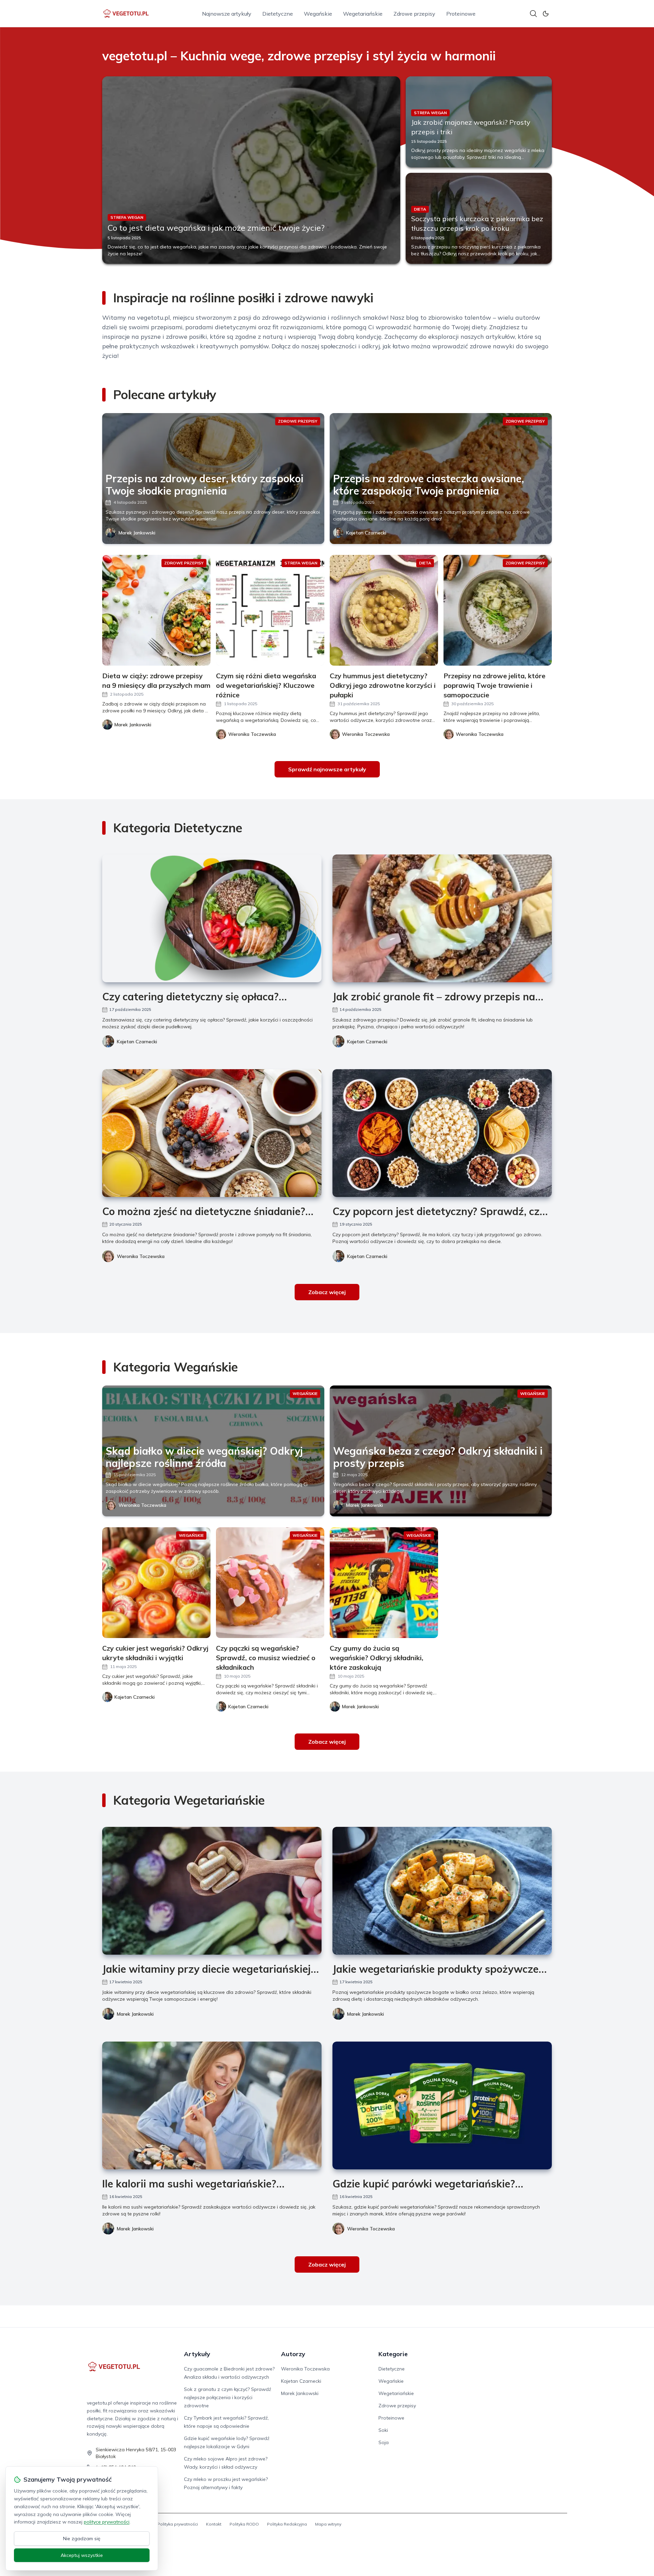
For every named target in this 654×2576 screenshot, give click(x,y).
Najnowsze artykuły (227, 14)
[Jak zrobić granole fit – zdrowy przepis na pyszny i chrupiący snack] (442, 918)
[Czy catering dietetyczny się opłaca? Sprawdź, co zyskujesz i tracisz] (212, 918)
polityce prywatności (107, 2522)
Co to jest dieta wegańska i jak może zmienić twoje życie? (216, 228)
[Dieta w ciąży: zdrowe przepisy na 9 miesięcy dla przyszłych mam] (156, 610)
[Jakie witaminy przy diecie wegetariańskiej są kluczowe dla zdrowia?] (212, 1891)
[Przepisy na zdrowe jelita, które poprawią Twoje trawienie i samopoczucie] (498, 610)
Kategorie (393, 2354)
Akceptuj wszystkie (82, 2555)
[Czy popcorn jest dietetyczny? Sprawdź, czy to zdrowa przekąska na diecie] (442, 1133)
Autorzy (293, 2354)
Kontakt (214, 2524)
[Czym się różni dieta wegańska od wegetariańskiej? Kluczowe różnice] (270, 610)
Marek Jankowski (137, 533)
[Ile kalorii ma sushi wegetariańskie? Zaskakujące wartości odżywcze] (212, 2105)
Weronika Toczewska (141, 1256)
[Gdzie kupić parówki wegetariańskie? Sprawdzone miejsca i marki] (442, 2105)
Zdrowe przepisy (414, 14)
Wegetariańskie (363, 14)
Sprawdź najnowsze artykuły (327, 769)
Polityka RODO (244, 2524)
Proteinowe (461, 14)
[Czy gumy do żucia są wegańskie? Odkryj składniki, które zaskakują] (384, 1583)
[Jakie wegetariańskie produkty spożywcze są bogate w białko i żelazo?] (442, 1891)
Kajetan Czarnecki (366, 533)
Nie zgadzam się (82, 2539)
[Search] (533, 14)
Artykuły (197, 2354)
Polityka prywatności (178, 2524)
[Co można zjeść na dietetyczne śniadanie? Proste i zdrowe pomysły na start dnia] (212, 1133)
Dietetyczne (278, 14)
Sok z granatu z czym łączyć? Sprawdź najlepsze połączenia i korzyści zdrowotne (228, 2397)
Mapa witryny (328, 2524)
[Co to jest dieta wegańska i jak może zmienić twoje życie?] (251, 170)
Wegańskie (318, 14)
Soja (384, 2442)
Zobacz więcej (327, 1292)
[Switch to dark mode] (546, 14)
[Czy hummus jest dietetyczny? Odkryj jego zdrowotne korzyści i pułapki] (384, 610)
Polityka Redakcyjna (287, 2524)
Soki (383, 2430)
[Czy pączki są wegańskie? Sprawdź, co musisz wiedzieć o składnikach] (270, 1583)
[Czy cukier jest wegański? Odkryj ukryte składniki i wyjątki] (156, 1583)
